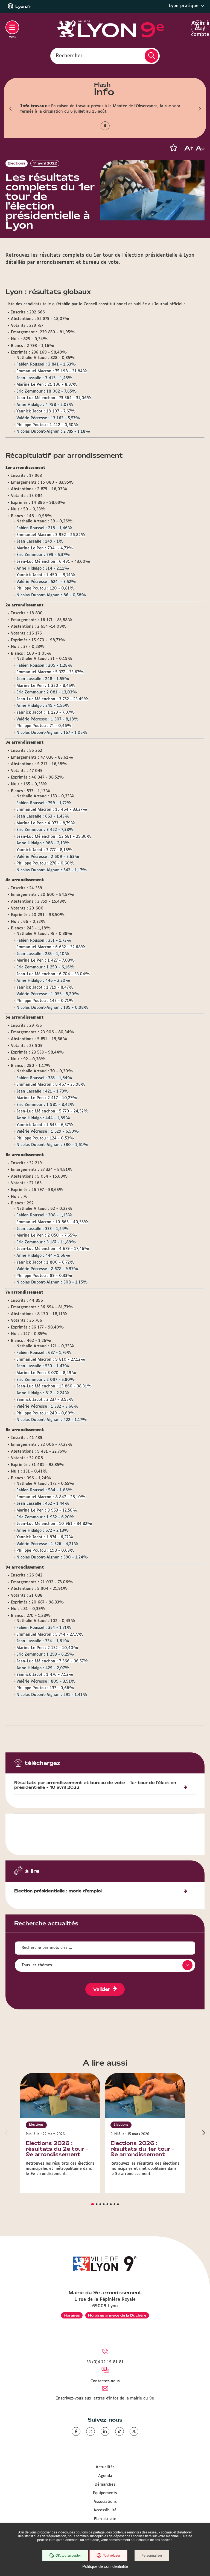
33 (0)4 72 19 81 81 (105, 2362)
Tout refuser (112, 2556)
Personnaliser (152, 2556)
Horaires (72, 2315)
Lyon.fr (23, 7)
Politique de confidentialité (105, 2566)
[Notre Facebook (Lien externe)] (76, 2431)
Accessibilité (105, 2510)
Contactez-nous (105, 2381)
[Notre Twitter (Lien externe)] (134, 2431)
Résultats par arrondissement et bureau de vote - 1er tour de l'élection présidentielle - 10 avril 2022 (95, 1785)
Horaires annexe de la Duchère (117, 2315)
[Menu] (12, 27)
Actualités (105, 2467)
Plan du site (105, 2519)
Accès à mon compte (198, 28)
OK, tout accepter (68, 2556)
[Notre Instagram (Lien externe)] (91, 2431)
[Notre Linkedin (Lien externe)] (105, 2431)
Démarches (105, 2485)
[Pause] (105, 126)
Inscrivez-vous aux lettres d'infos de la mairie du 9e (105, 2398)
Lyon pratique (184, 6)
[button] (11, 109)
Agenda (105, 2476)
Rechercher (69, 56)
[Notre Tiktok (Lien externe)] (119, 2431)
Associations (105, 2502)
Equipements (105, 2493)
